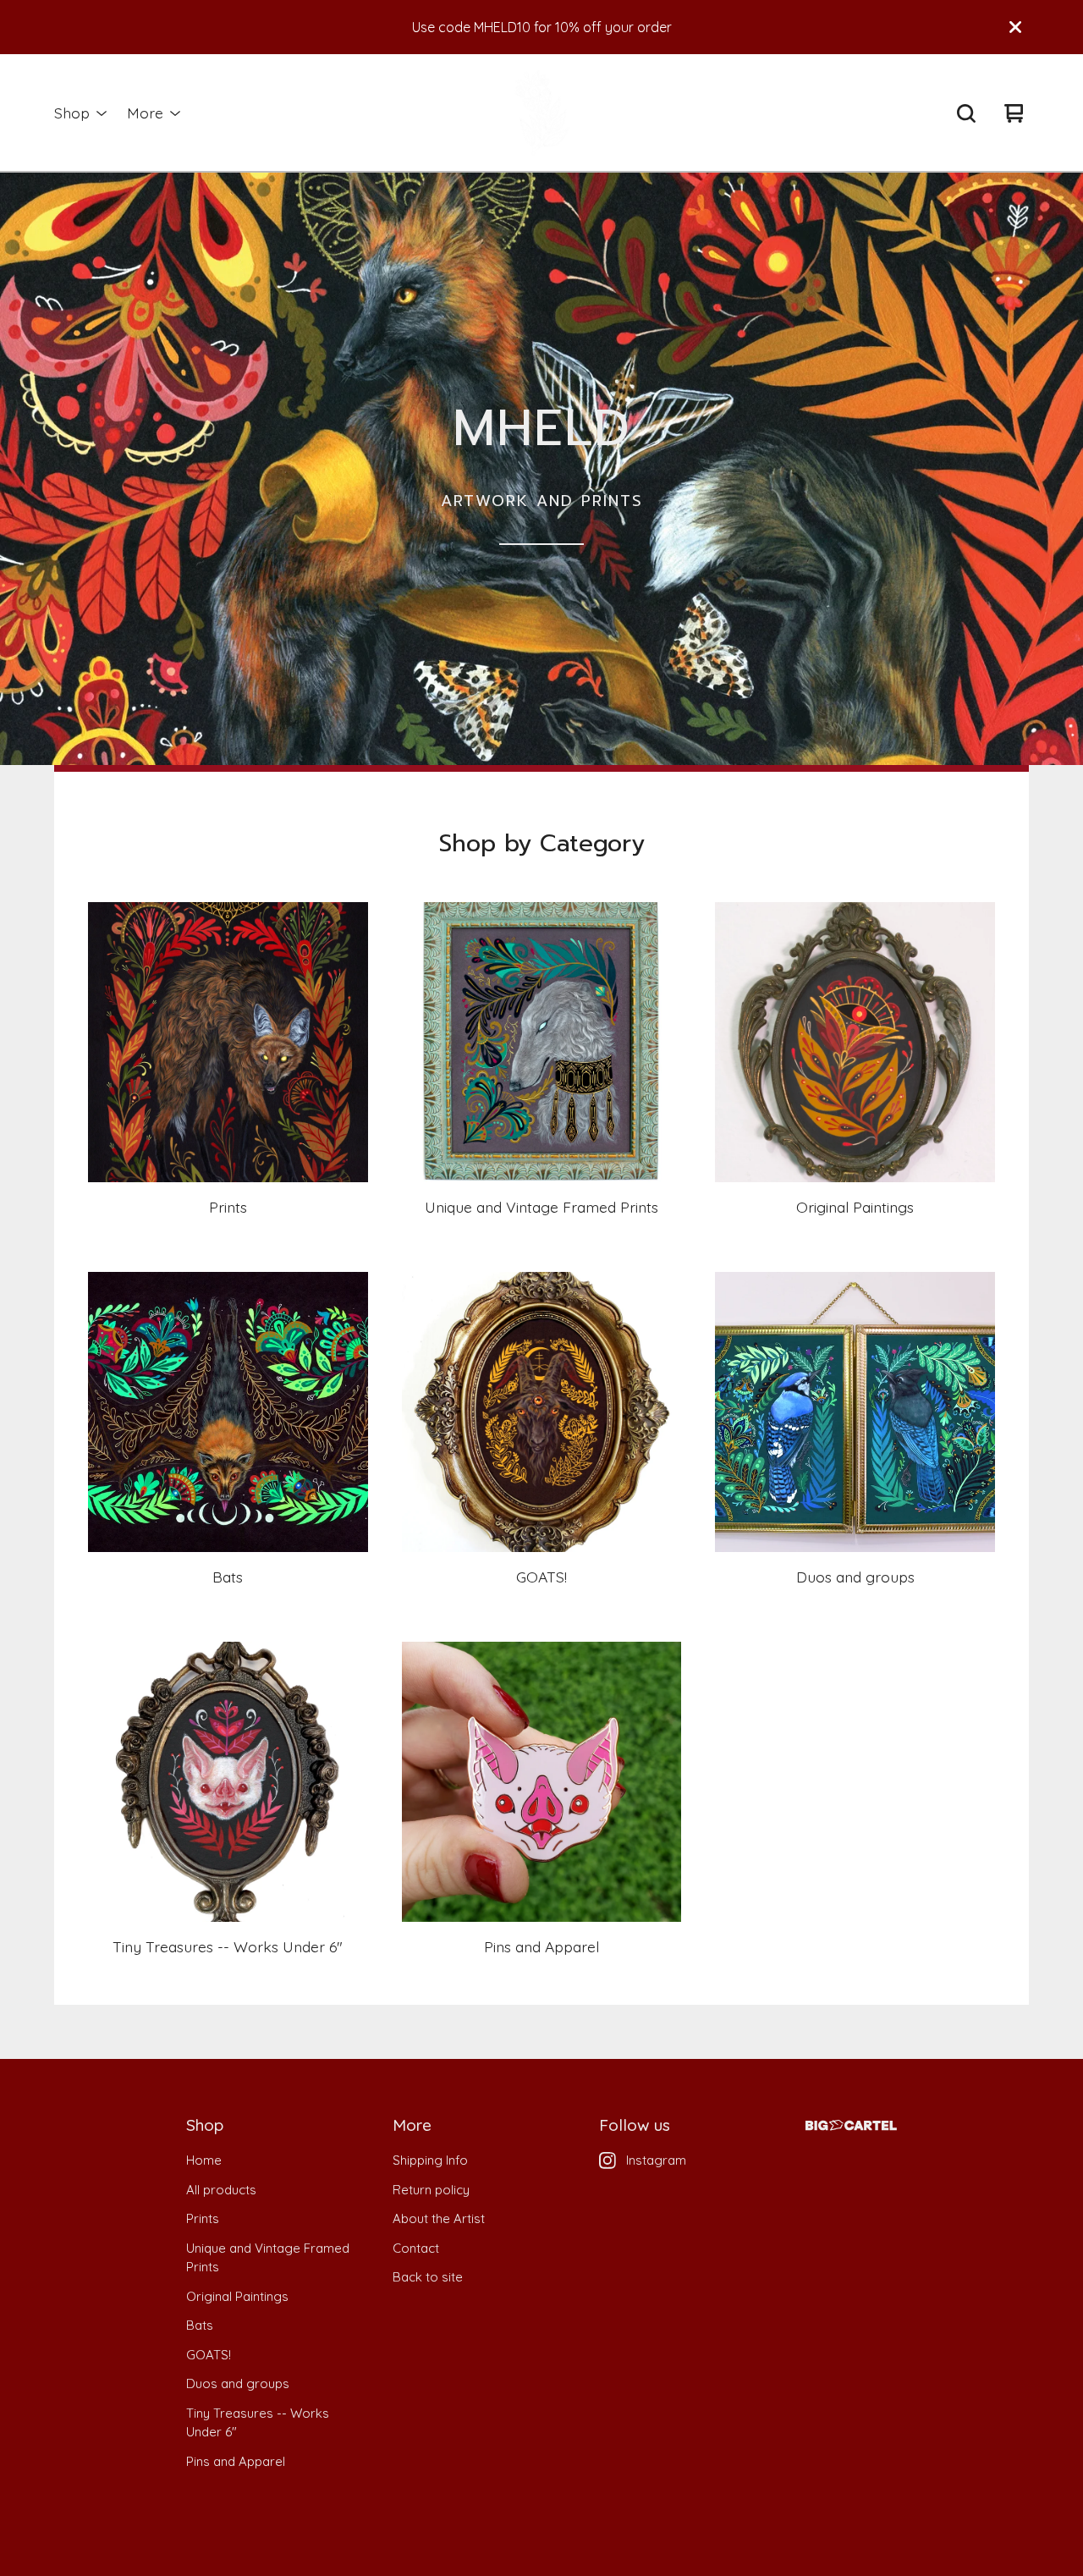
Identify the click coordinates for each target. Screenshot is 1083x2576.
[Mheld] (541, 113)
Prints (203, 2218)
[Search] (966, 113)
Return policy (431, 2190)
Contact (416, 2248)
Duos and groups (238, 2383)
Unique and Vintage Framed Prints (268, 2258)
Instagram (656, 2160)
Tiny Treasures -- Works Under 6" (258, 2423)
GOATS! (209, 2355)
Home (204, 2160)
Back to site (428, 2277)
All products (221, 2190)
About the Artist (439, 2218)
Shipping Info (430, 2160)
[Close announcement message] (1015, 27)
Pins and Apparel (236, 2461)
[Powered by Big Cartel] (851, 2125)
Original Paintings (237, 2296)
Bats (200, 2325)
